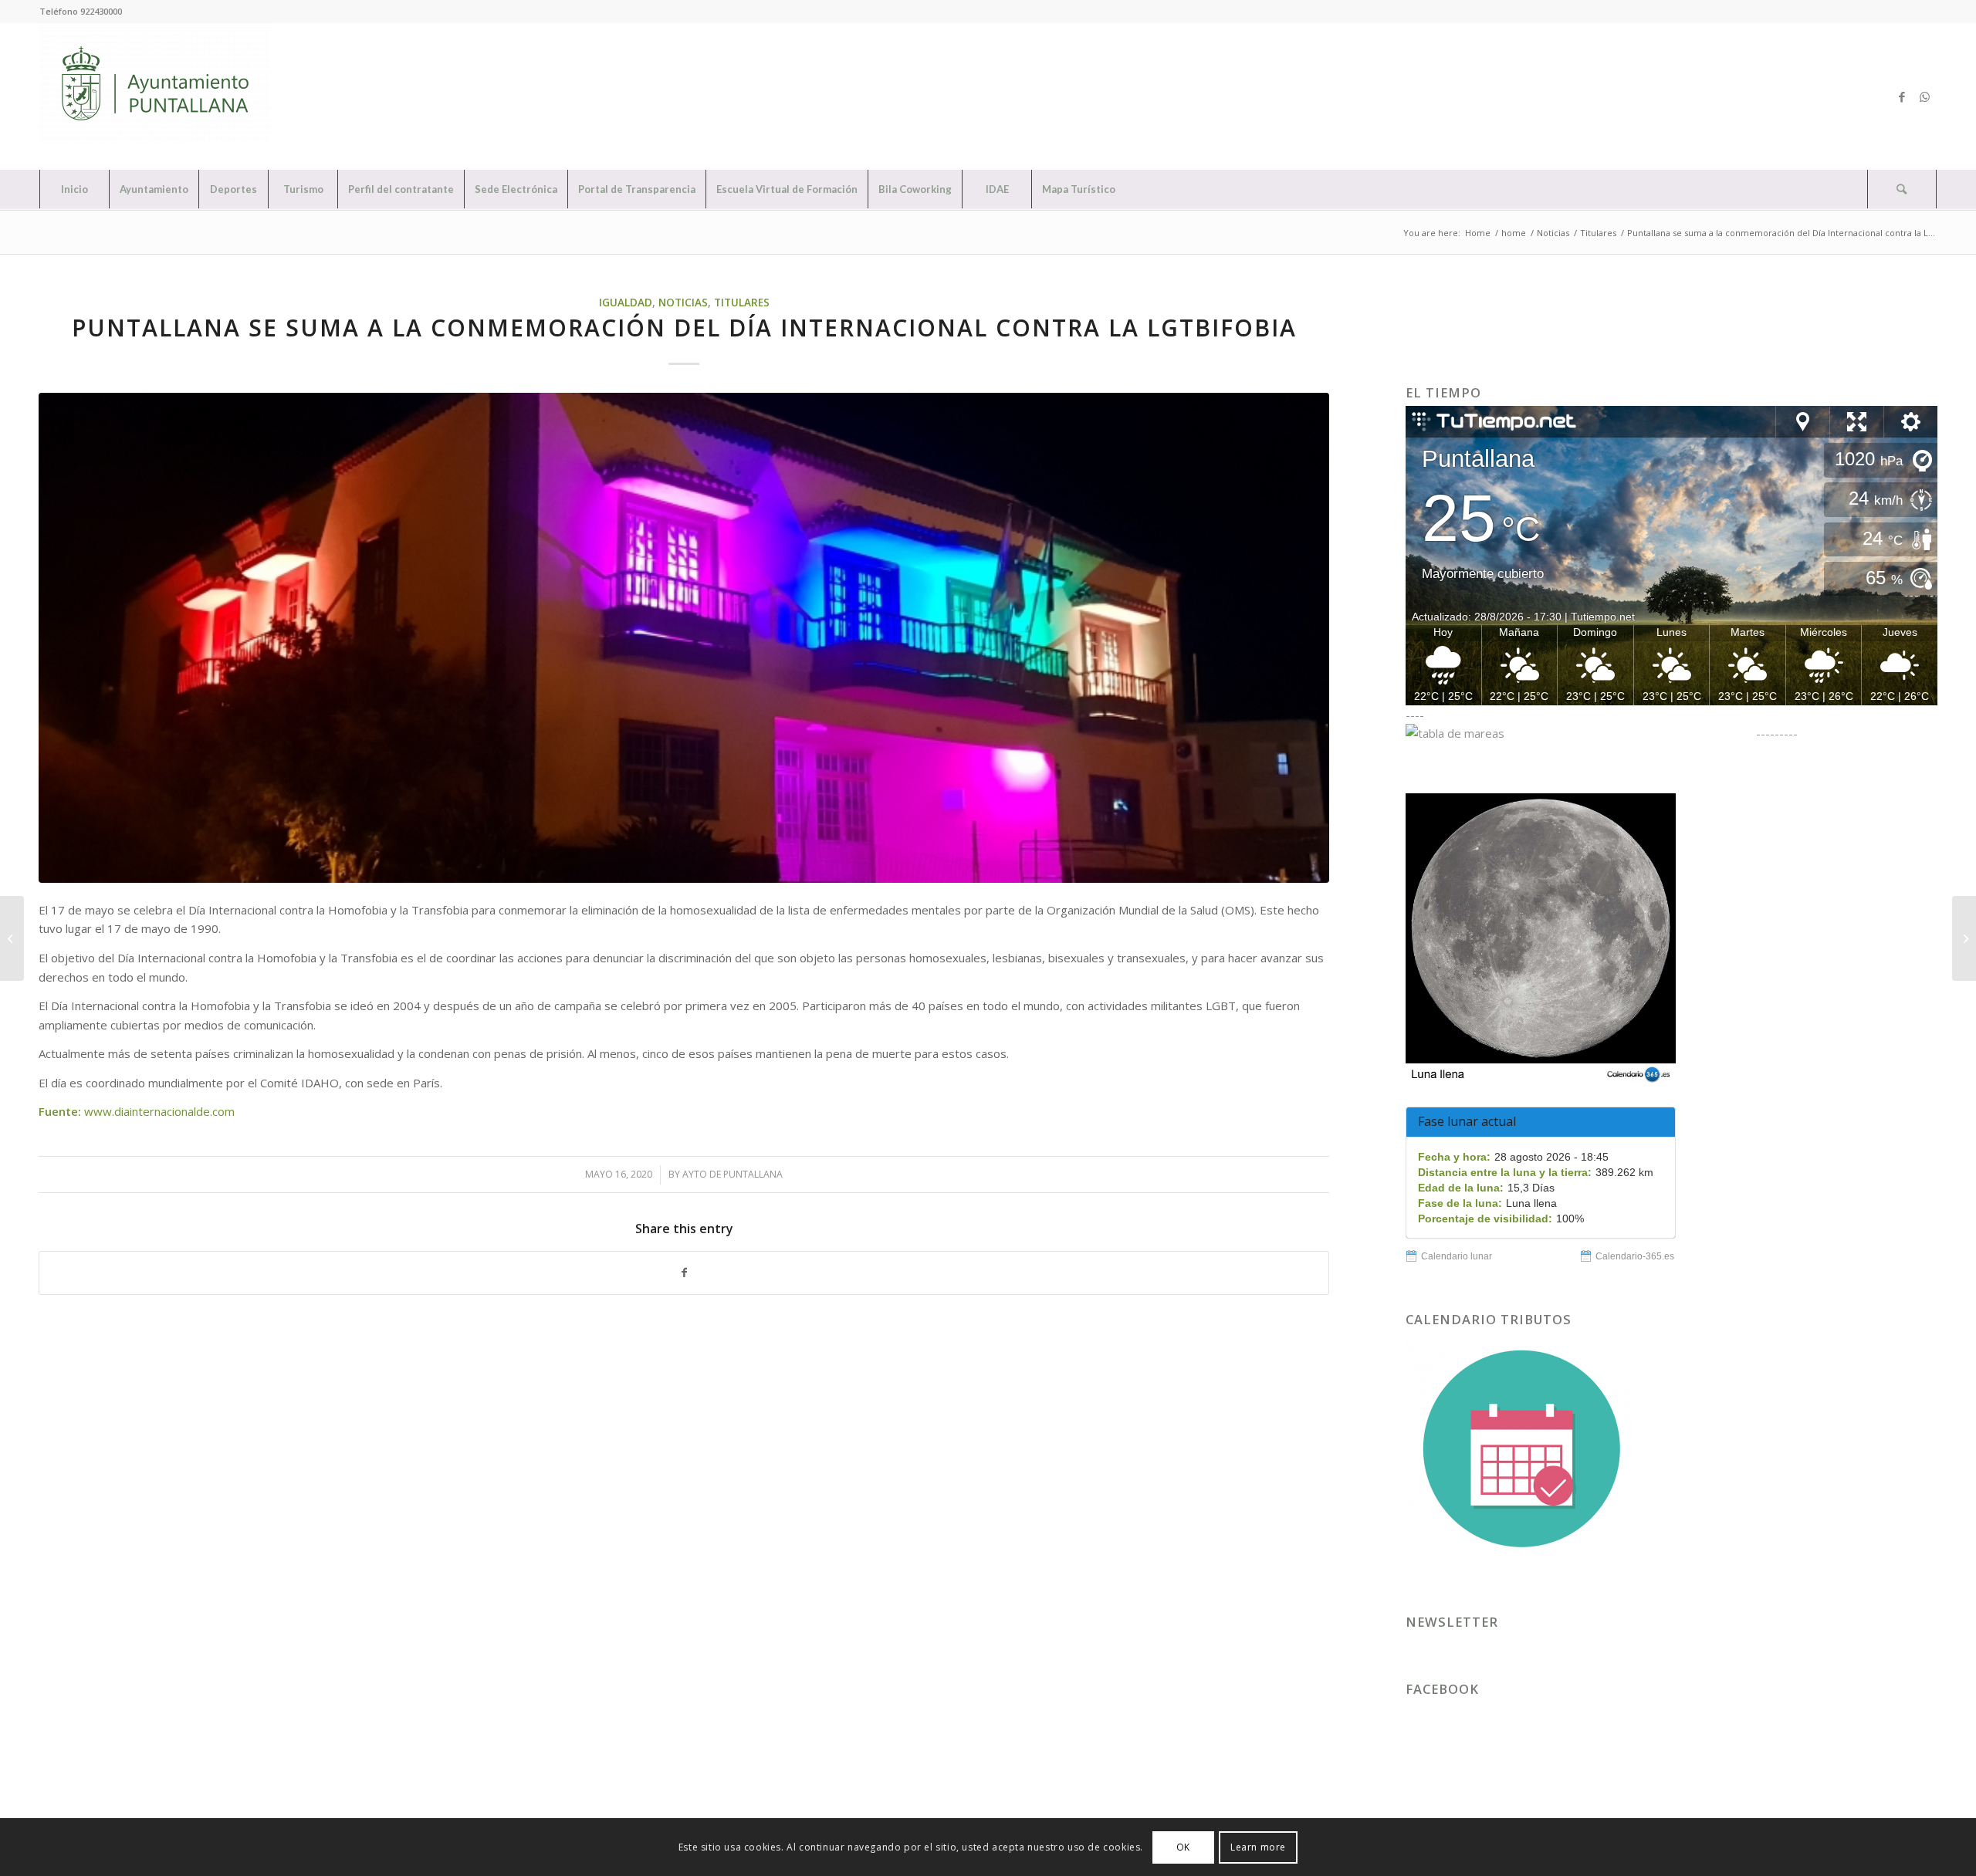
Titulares (742, 303)
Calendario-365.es (1635, 1256)
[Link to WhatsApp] (1925, 96)
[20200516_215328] (684, 638)
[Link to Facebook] (1902, 96)
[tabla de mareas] (1579, 733)
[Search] (1902, 189)
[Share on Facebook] (684, 1273)
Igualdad (626, 303)
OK (1183, 1846)
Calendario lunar (1457, 1256)
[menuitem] (74, 189)
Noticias (683, 303)
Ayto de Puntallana (733, 1174)
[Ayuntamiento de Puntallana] (155, 96)
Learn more (1258, 1846)
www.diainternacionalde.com (159, 1111)
